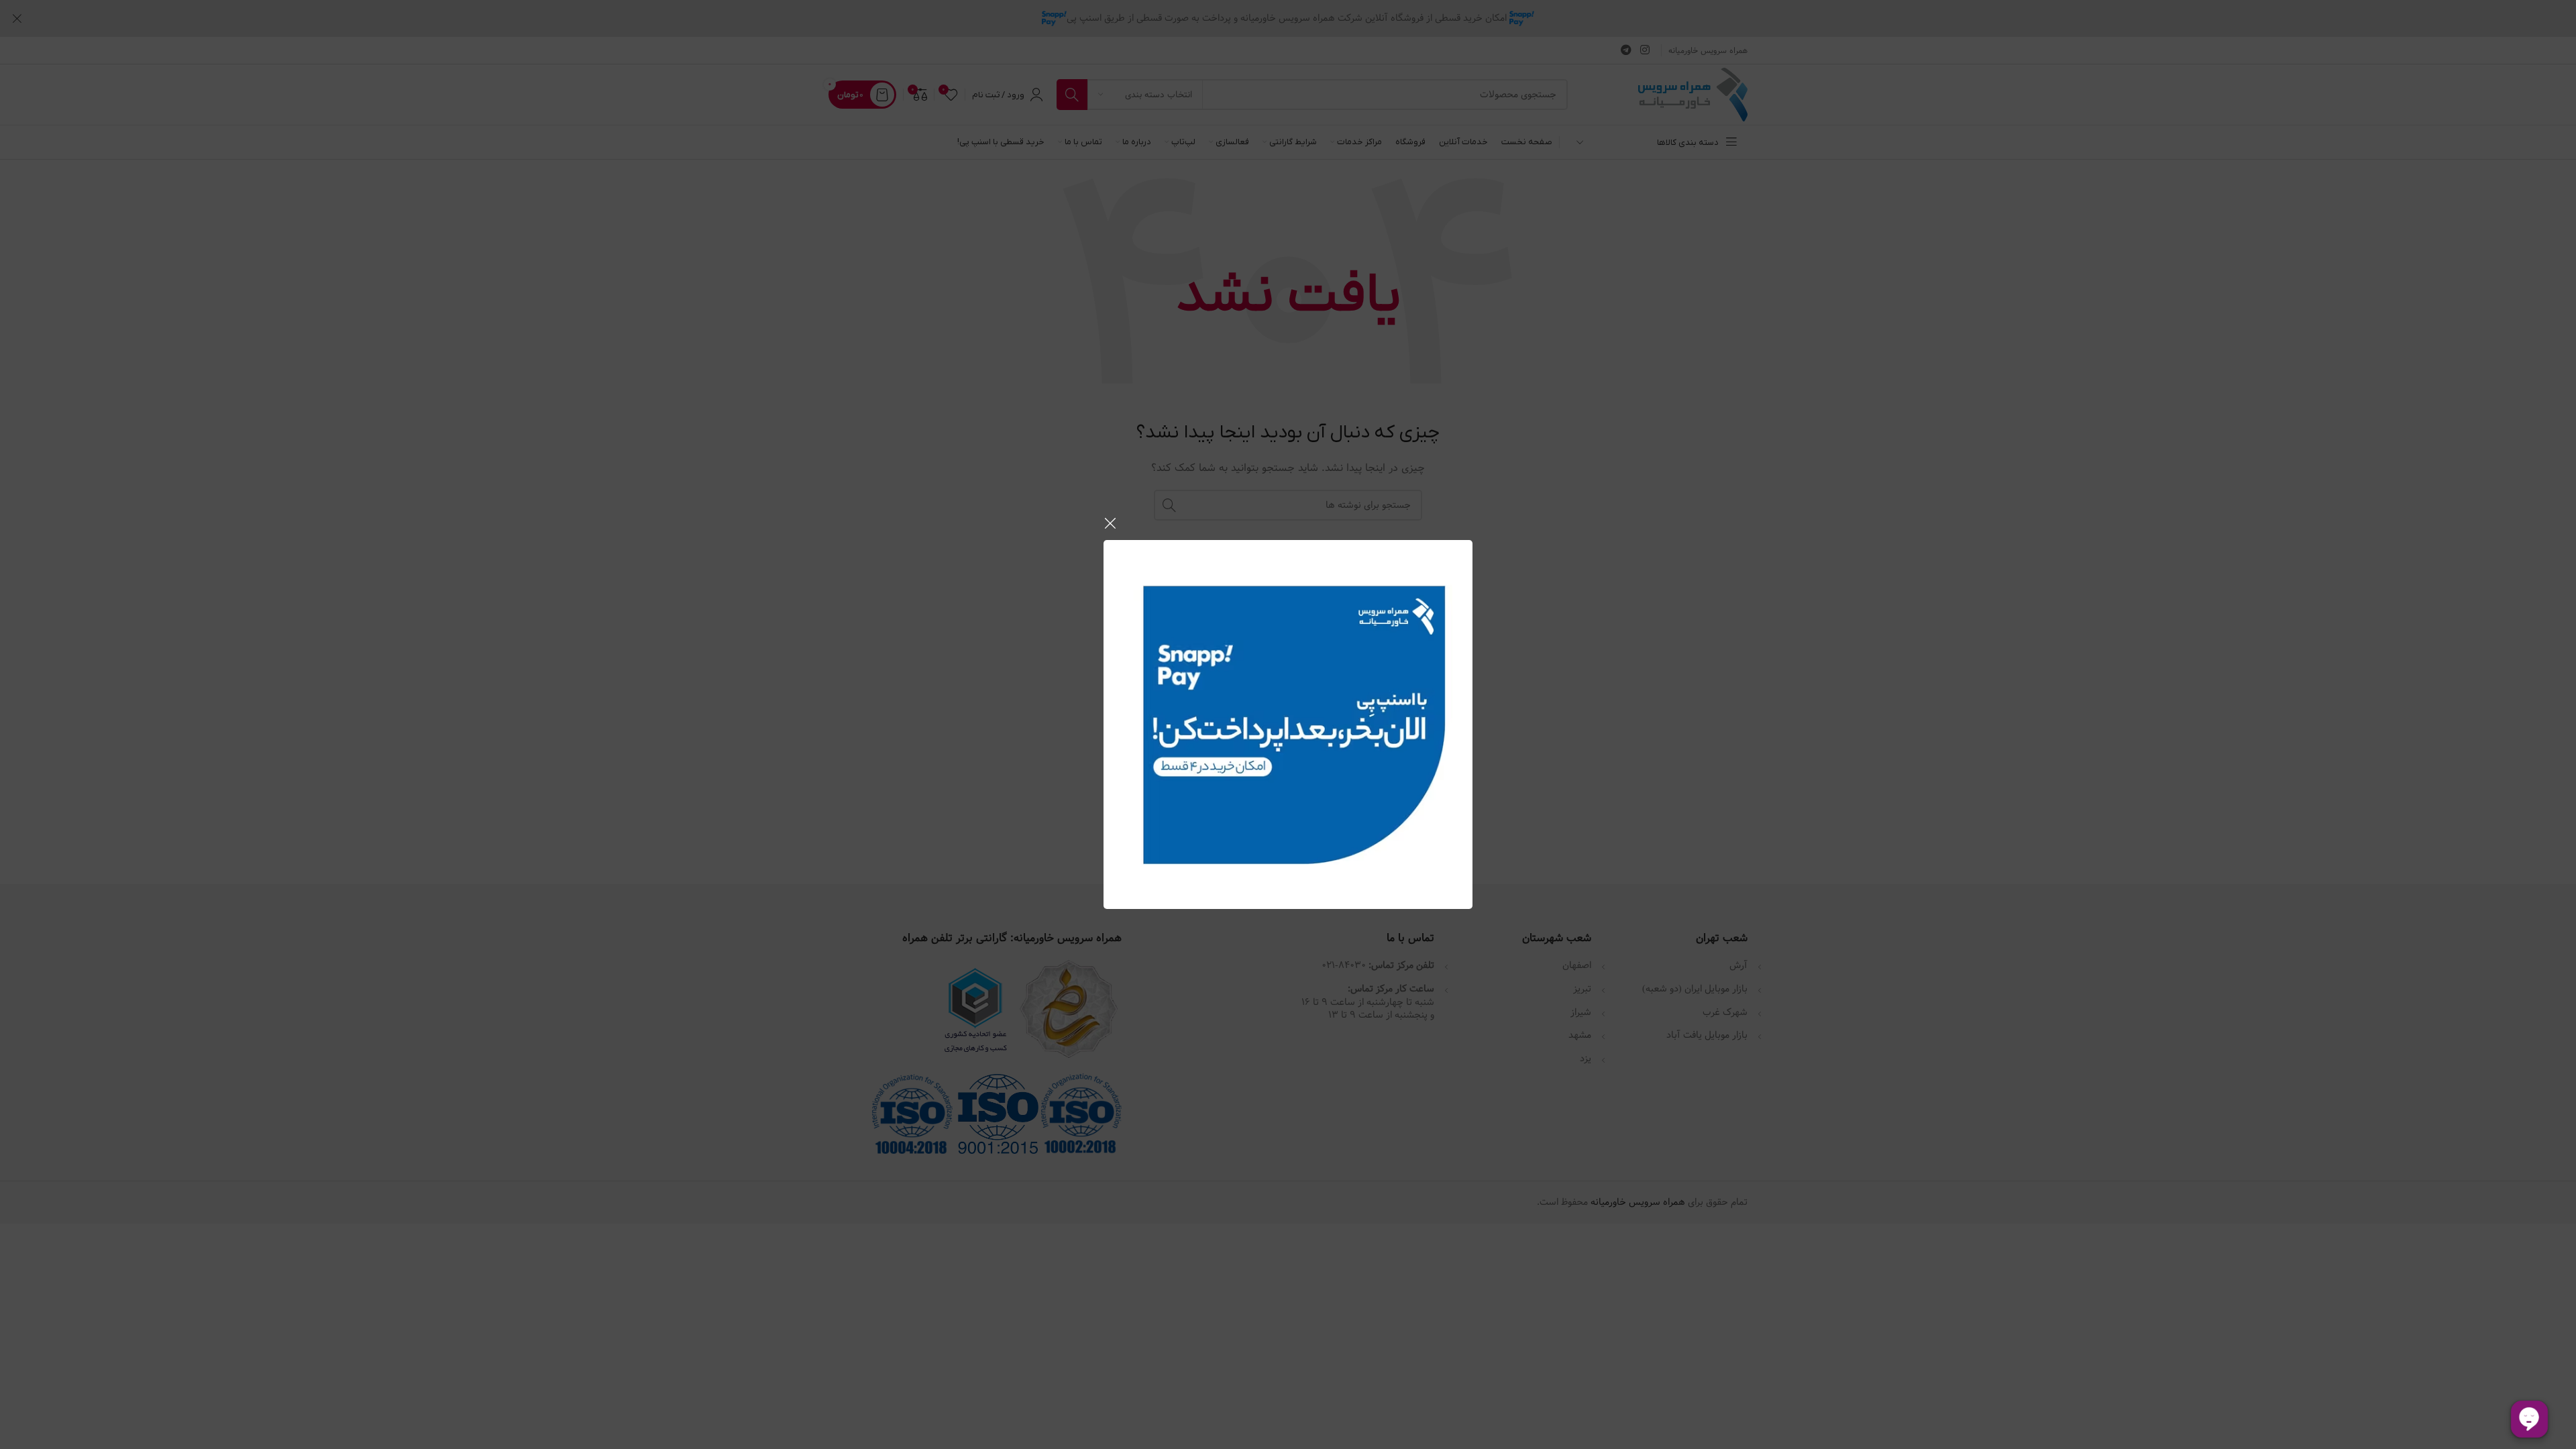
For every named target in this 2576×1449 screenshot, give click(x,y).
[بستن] (1110, 523)
